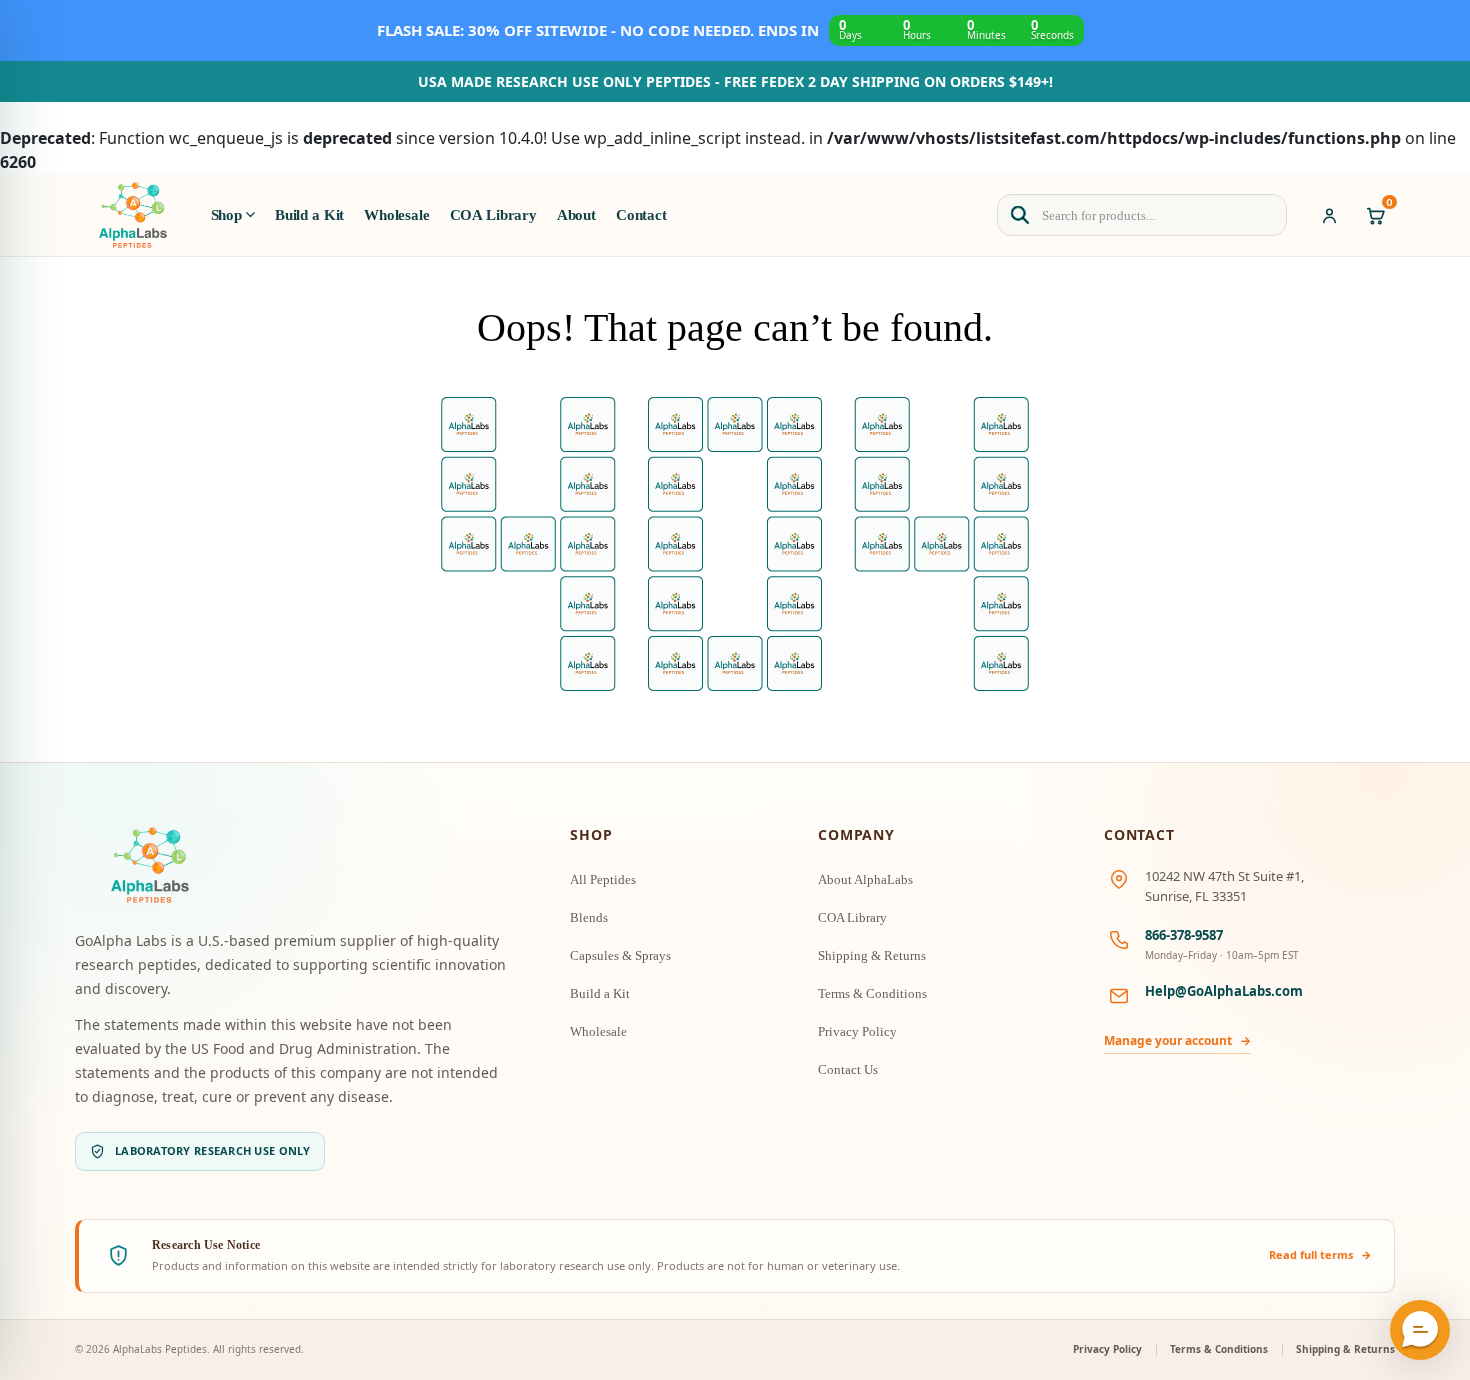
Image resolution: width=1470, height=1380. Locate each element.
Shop (226, 215)
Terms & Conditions (872, 993)
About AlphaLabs (865, 879)
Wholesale (397, 215)
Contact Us (848, 1069)
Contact (641, 215)
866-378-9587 (1184, 935)
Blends (589, 917)
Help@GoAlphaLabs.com (1224, 991)
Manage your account (1177, 1040)
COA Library (493, 215)
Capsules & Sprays (620, 955)
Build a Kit (309, 215)
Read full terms (1320, 1254)
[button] (1420, 1330)
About (576, 215)
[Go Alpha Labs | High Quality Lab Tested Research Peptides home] (133, 215)
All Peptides (603, 879)
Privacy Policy (857, 1031)
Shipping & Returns (872, 955)
